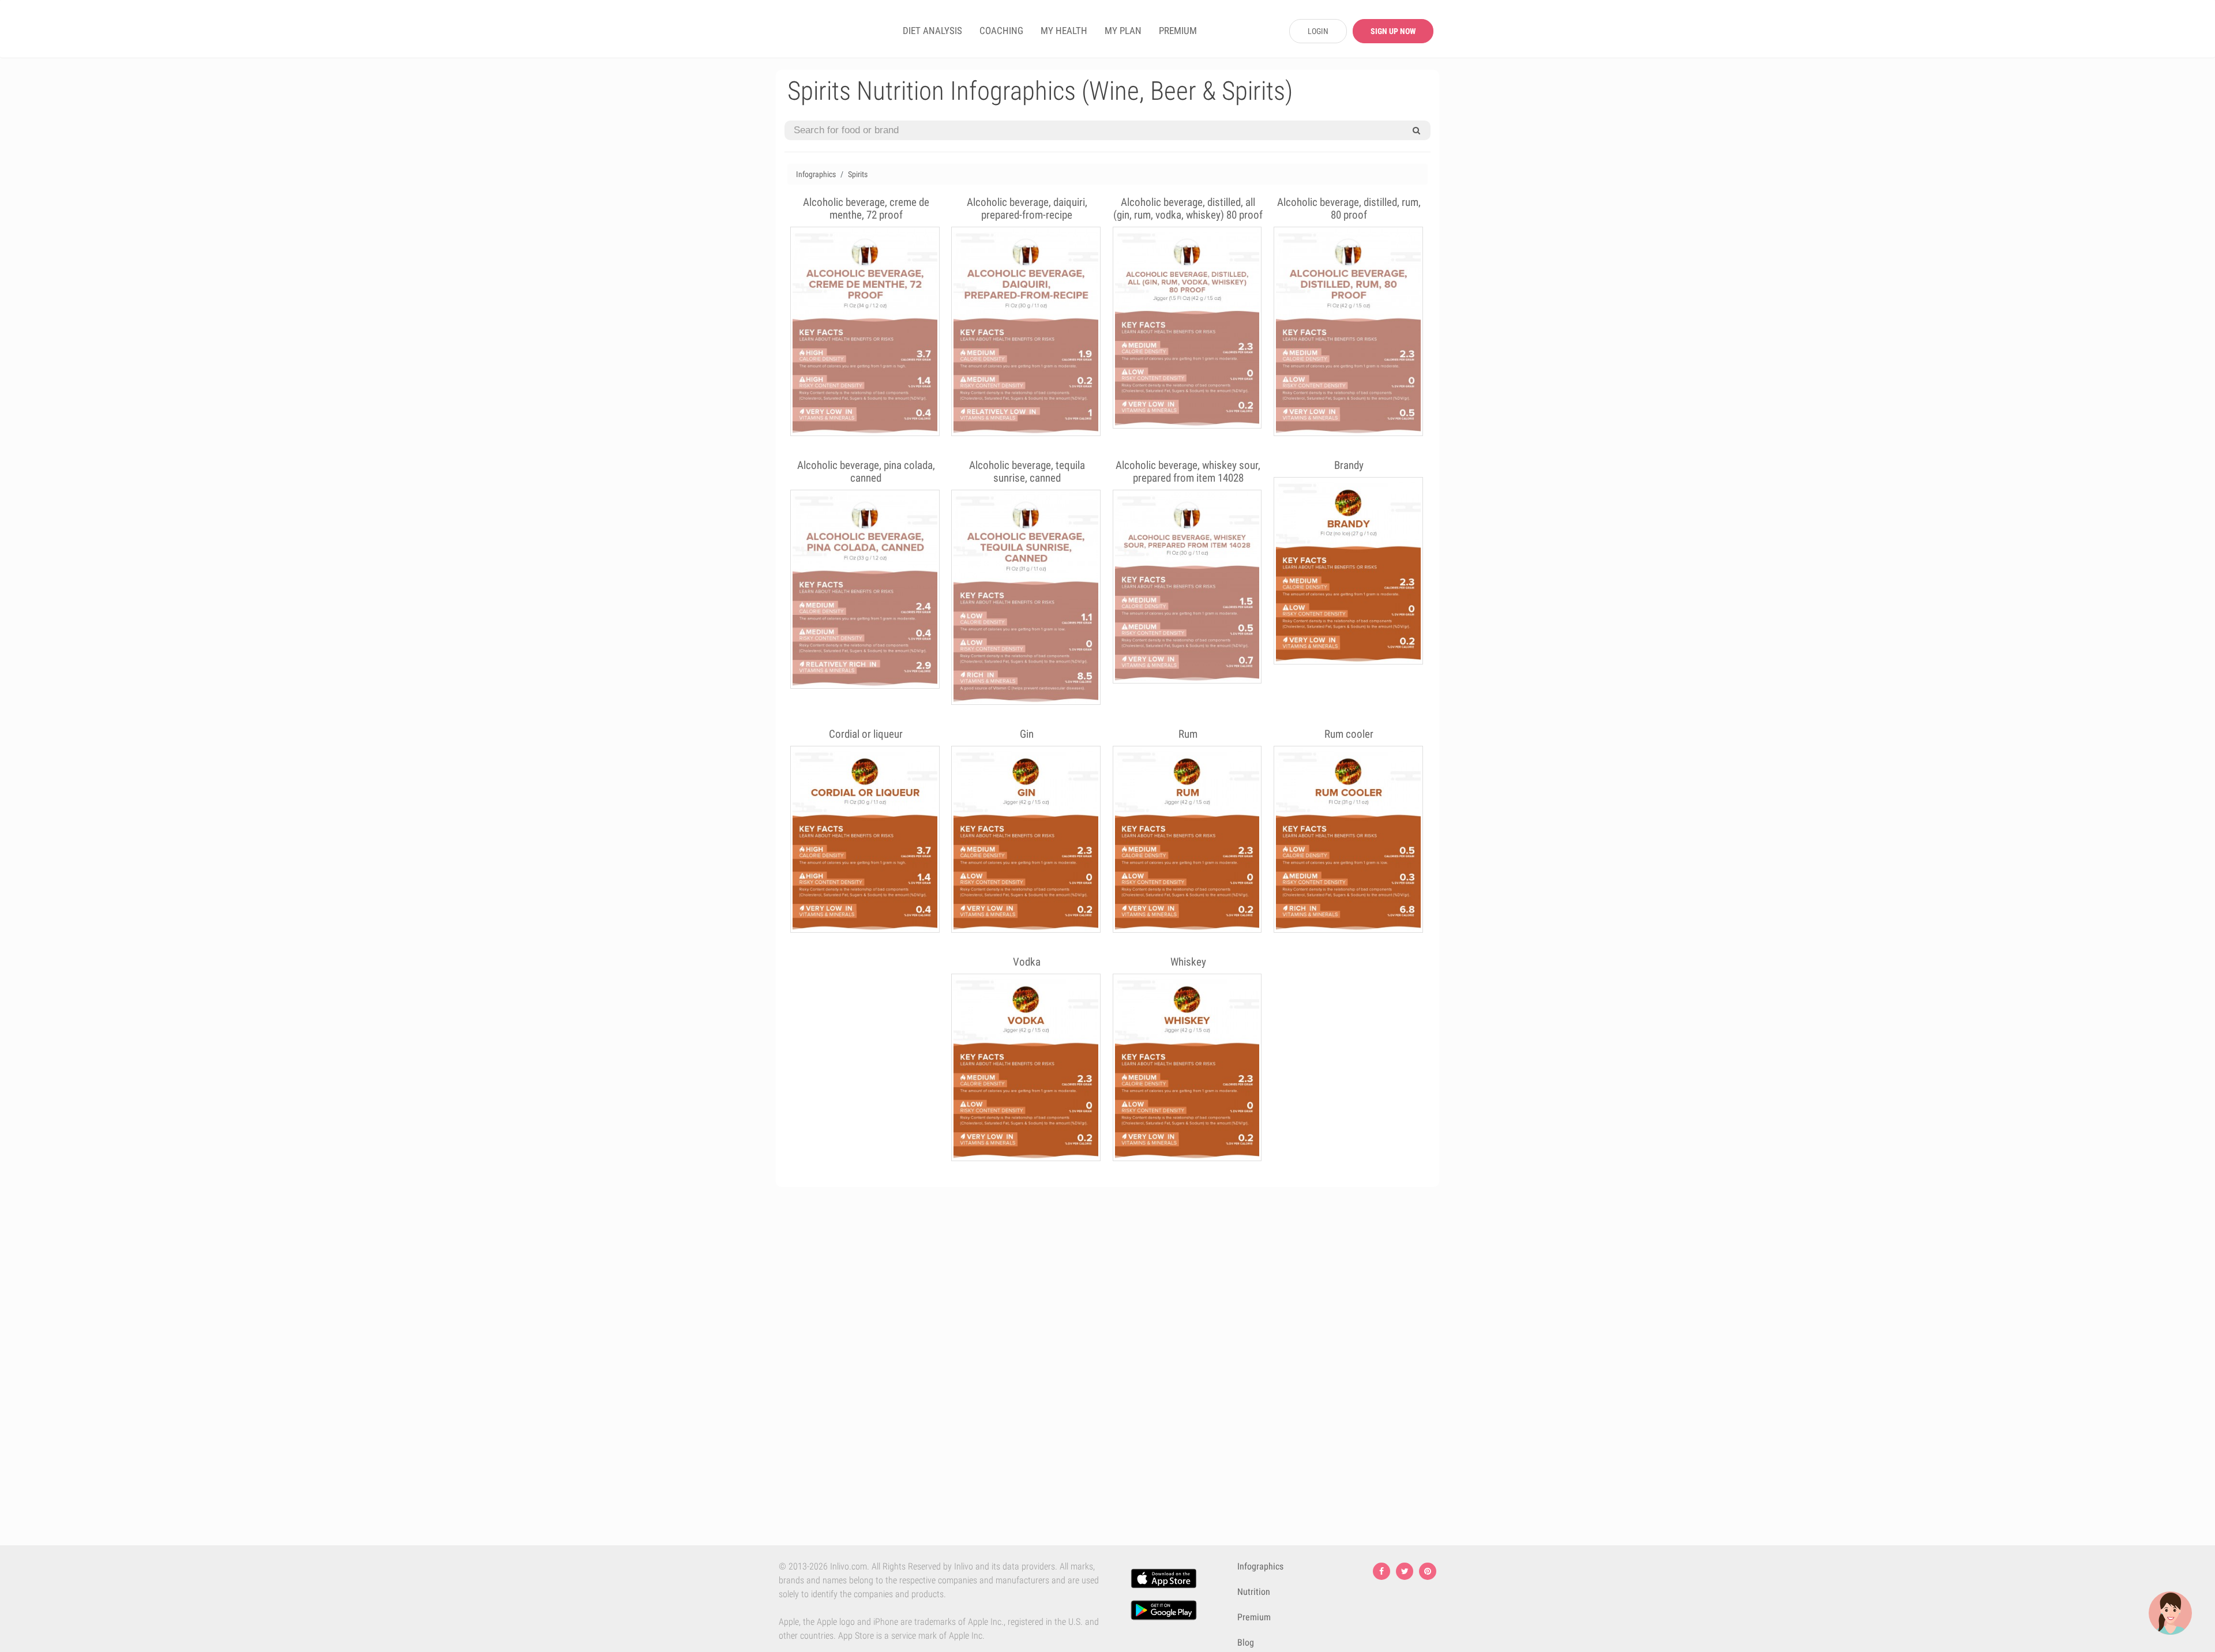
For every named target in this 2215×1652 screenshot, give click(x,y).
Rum (1188, 734)
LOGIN (1318, 31)
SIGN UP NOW (1393, 31)
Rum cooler (1349, 734)
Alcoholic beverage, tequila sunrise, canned (1027, 472)
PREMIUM (1178, 31)
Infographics (816, 174)
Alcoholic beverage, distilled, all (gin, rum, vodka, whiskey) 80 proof (1188, 209)
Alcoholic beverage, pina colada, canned (866, 472)
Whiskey (1188, 962)
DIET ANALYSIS (932, 31)
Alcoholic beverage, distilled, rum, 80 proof (1349, 209)
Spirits (858, 174)
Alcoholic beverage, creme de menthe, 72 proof (866, 209)
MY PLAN (1123, 31)
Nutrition (1254, 1592)
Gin (1027, 734)
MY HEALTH (1064, 31)
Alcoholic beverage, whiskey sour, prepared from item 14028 (1188, 472)
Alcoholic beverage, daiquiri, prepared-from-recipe (1027, 209)
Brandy (1349, 465)
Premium (1254, 1617)
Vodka (1027, 962)
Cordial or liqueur (866, 734)
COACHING (1001, 31)
